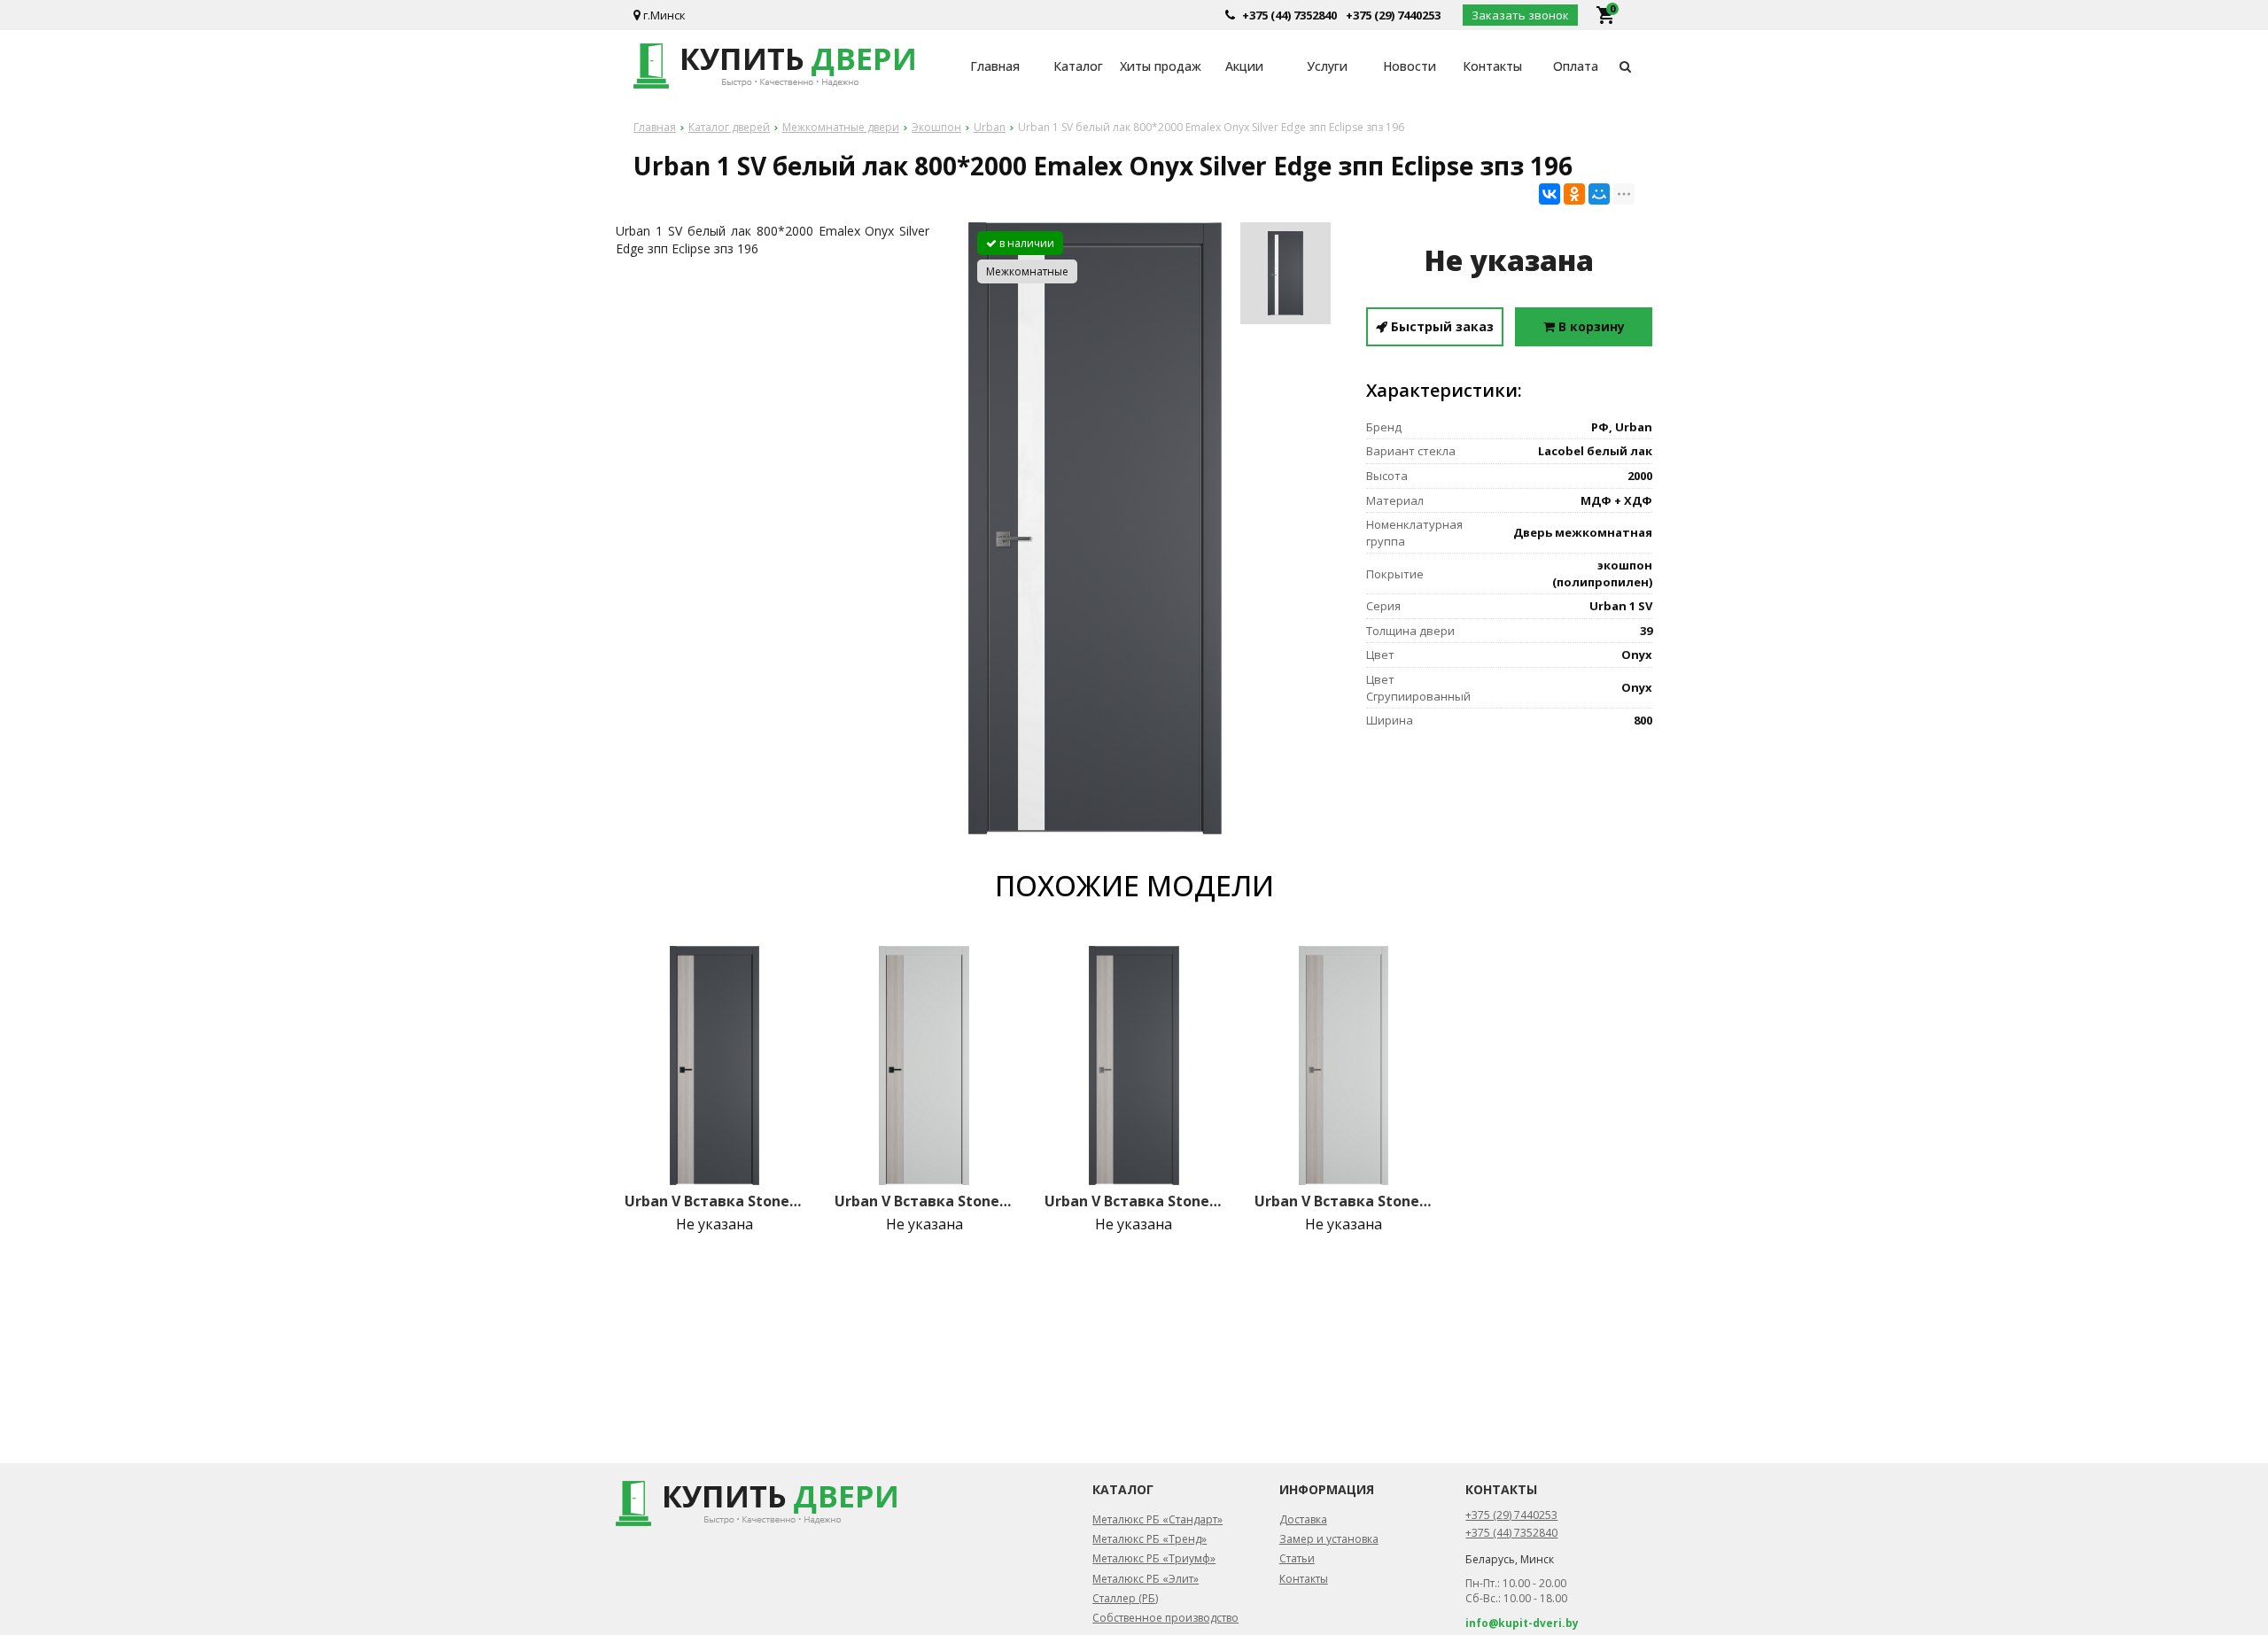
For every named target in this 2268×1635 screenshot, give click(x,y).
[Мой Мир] (1599, 194)
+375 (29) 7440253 (1393, 15)
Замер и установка (1329, 1539)
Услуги (1327, 66)
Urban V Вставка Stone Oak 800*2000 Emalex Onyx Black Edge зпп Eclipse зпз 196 (714, 1201)
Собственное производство (1165, 1618)
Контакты (1492, 66)
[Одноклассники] (1574, 194)
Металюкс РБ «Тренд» (1150, 1539)
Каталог (1078, 66)
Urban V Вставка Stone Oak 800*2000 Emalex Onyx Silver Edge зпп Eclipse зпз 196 (1134, 1201)
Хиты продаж (1161, 66)
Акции (1244, 66)
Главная (995, 66)
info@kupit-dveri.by (1522, 1623)
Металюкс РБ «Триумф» (1154, 1558)
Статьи (1297, 1558)
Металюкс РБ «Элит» (1146, 1579)
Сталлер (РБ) (1125, 1598)
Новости (1410, 66)
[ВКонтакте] (1550, 194)
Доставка (1303, 1519)
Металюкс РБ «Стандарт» (1157, 1519)
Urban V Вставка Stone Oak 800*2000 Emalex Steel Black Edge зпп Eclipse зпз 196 (924, 1201)
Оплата (1576, 66)
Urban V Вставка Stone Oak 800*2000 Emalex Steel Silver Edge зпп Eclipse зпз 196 (1344, 1201)
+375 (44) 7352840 (1289, 15)
